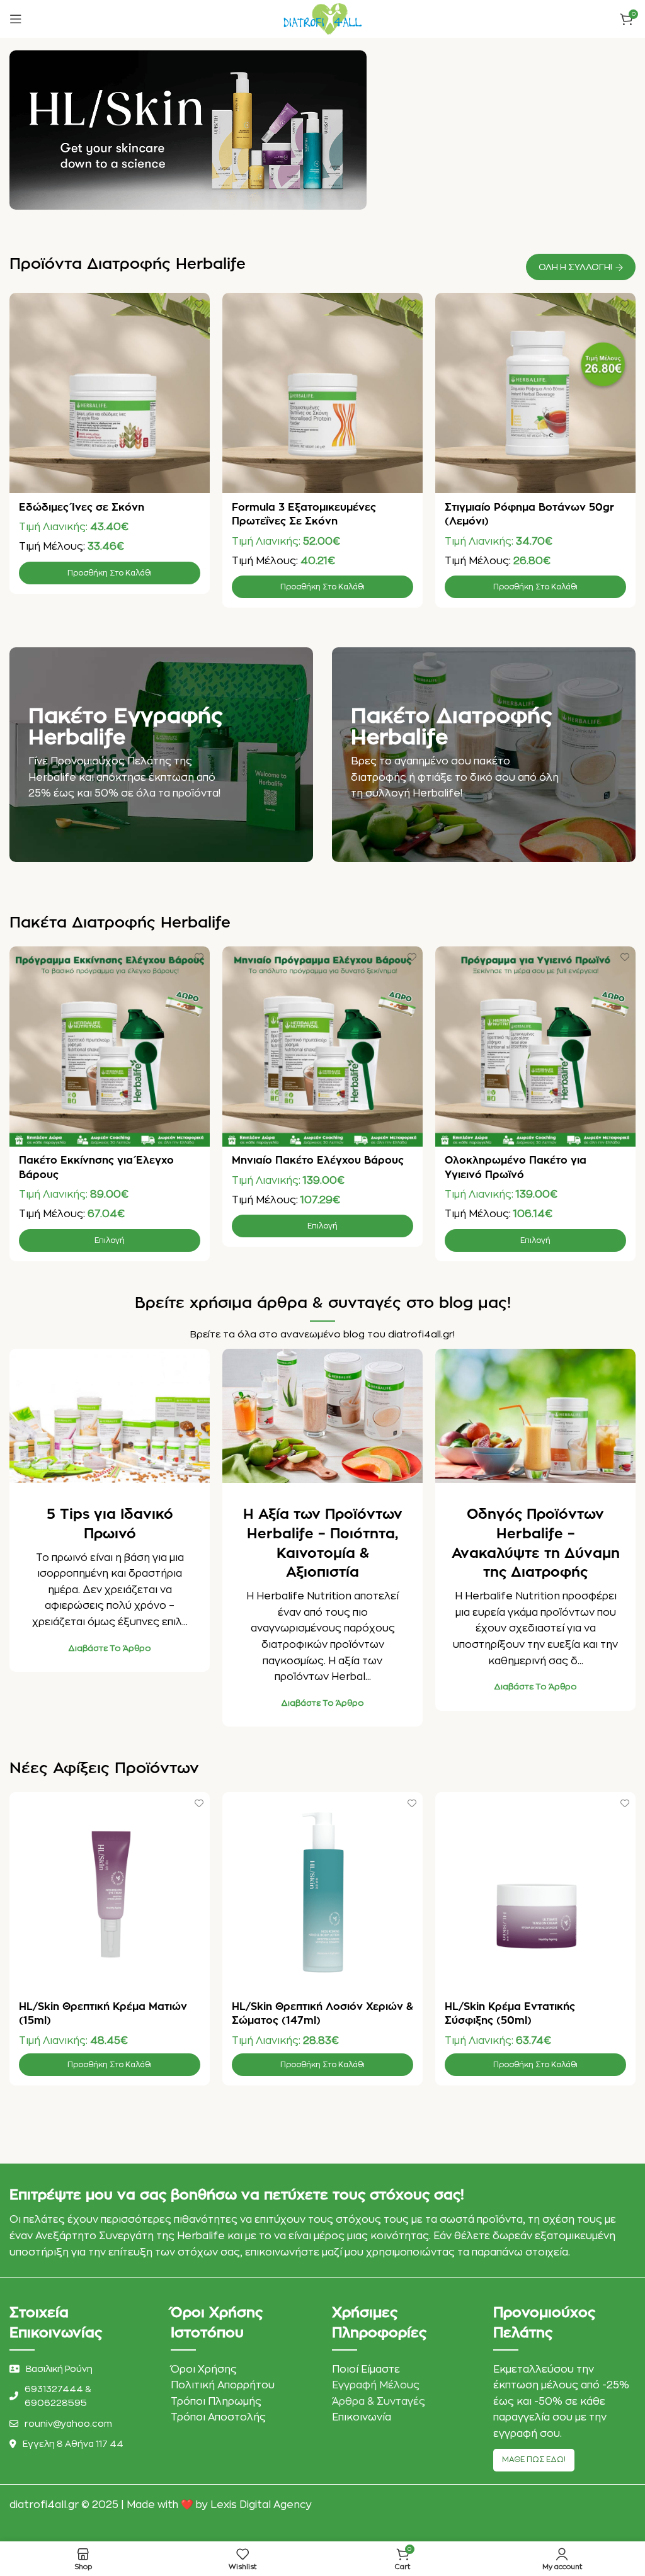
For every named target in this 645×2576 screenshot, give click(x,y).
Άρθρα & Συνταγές (379, 2402)
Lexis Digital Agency (261, 2505)
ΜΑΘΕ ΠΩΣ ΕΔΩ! (534, 2460)
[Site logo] (322, 18)
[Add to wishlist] (199, 304)
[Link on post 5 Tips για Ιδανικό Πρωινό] (110, 1416)
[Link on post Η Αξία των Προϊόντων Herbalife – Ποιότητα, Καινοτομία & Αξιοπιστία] (322, 1416)
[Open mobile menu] (16, 19)
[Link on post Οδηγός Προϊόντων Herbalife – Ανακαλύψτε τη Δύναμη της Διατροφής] (535, 1416)
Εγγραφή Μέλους (376, 2385)
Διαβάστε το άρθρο (110, 1648)
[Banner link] (161, 755)
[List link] (81, 2396)
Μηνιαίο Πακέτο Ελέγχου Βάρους (318, 1160)
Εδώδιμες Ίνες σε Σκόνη (82, 508)
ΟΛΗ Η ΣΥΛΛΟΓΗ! (575, 267)
